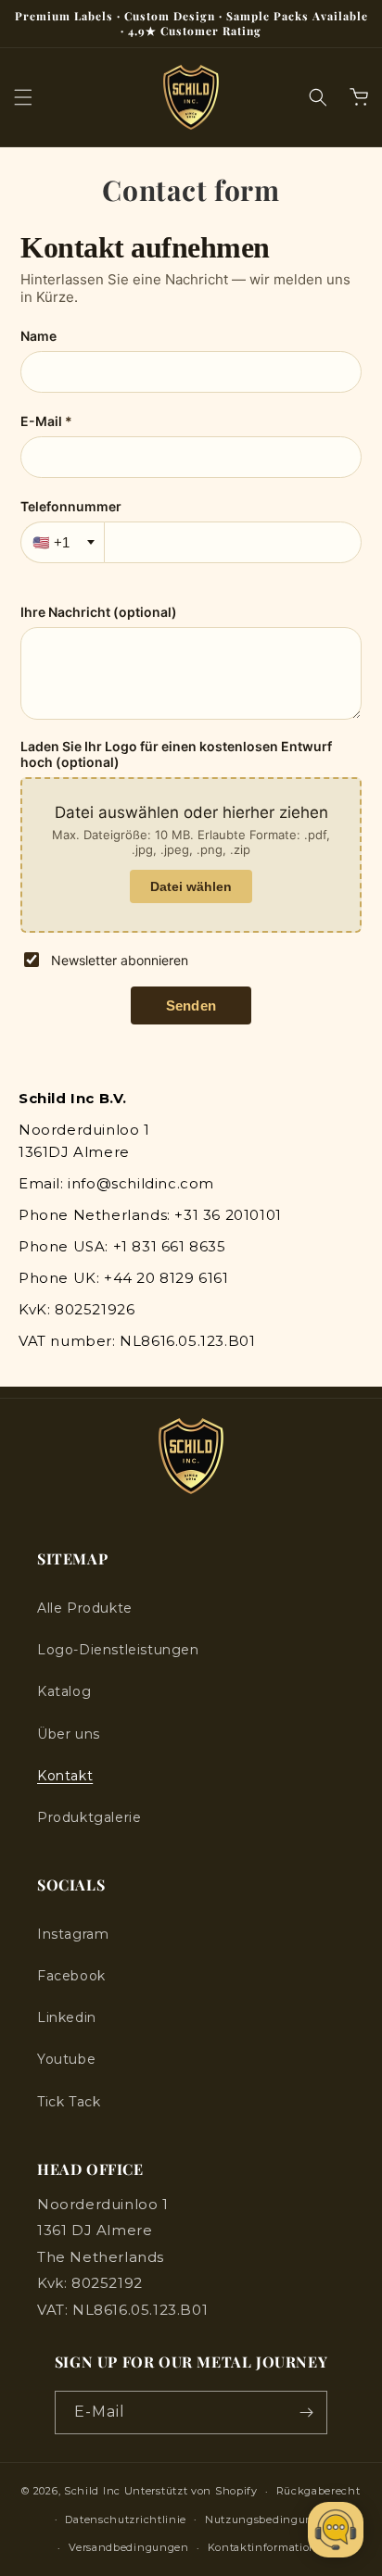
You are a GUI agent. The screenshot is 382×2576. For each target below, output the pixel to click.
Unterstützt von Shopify (191, 2491)
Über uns (69, 1734)
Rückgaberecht (318, 2491)
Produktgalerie (89, 1817)
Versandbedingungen (129, 2547)
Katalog (64, 1691)
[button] (23, 97)
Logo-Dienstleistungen (118, 1650)
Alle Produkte (85, 1608)
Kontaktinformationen (270, 2547)
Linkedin (67, 2017)
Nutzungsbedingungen (270, 2519)
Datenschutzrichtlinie (126, 2519)
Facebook (71, 1976)
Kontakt (65, 1776)
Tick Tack (69, 2102)
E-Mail (100, 2412)
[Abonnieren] (306, 2413)
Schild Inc (92, 2491)
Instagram (73, 1934)
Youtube (66, 2059)
